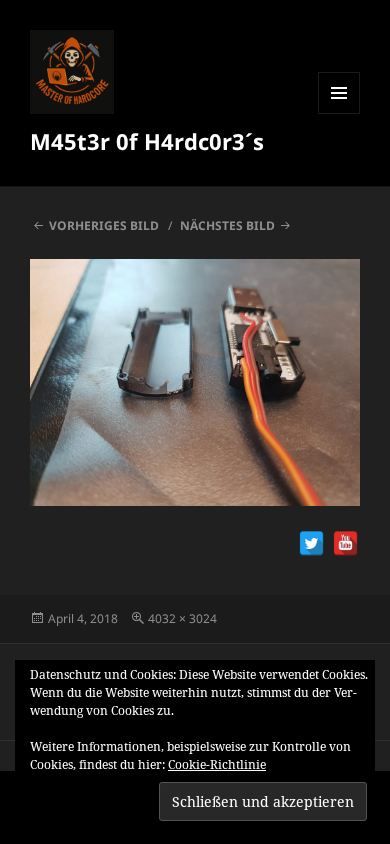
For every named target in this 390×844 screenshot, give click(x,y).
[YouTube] (345, 543)
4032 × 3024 (182, 618)
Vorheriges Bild (104, 225)
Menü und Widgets (339, 113)
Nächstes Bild (227, 225)
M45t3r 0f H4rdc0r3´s (147, 141)
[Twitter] (311, 543)
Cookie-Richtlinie (217, 764)
